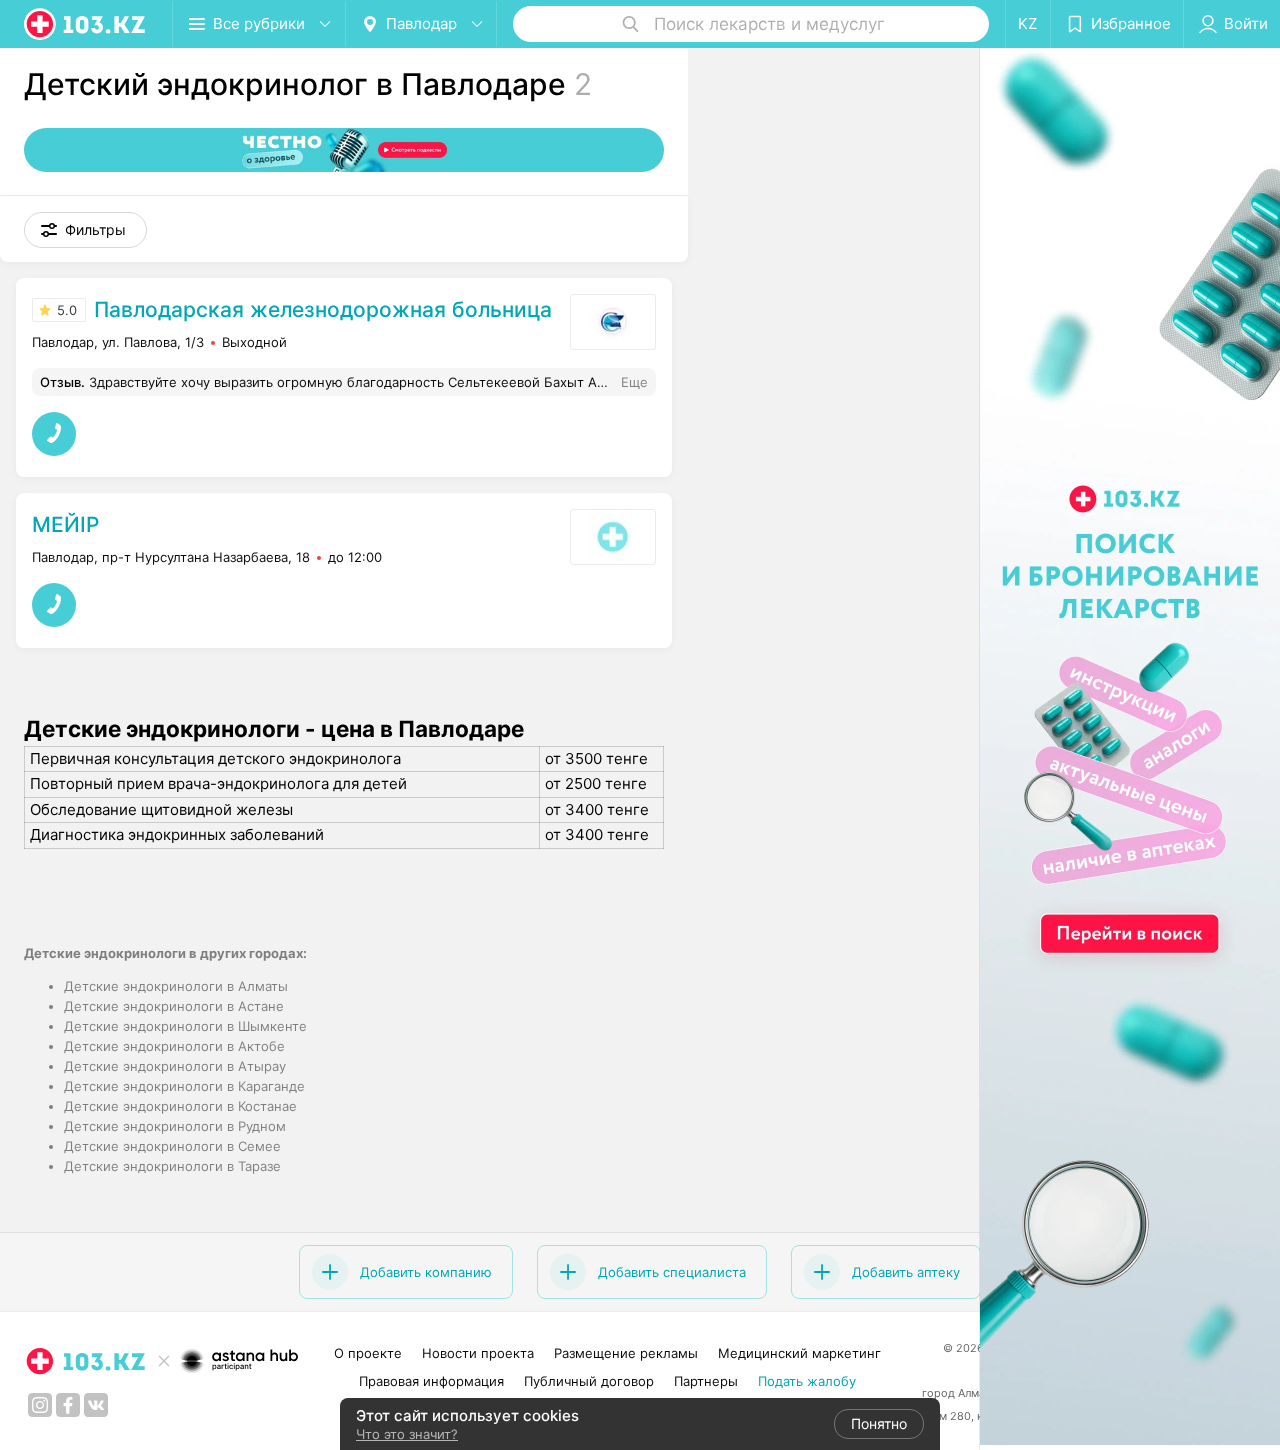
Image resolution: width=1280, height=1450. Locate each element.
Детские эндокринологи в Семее (172, 1146)
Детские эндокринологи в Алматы (176, 986)
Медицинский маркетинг (799, 1353)
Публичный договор (589, 1381)
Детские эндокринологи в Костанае (180, 1106)
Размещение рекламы (626, 1353)
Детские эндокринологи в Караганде (184, 1086)
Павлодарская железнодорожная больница (323, 309)
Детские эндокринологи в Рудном (175, 1126)
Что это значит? (407, 1434)
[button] (85, 230)
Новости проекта (478, 1353)
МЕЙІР (65, 524)
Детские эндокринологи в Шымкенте (185, 1026)
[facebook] (68, 1405)
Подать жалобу (807, 1381)
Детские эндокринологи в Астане (174, 1006)
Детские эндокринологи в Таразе (172, 1166)
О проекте (368, 1353)
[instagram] (40, 1405)
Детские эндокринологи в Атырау (175, 1066)
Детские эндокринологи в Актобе (174, 1046)
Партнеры (706, 1381)
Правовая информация (431, 1381)
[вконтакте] (96, 1405)
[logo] (86, 24)
